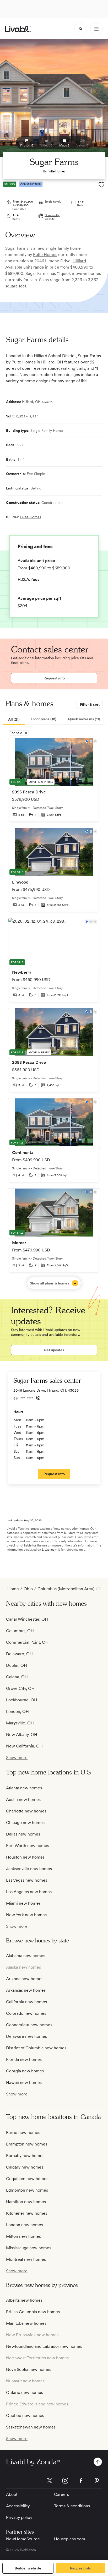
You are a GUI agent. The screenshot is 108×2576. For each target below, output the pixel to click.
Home (13, 1589)
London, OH (17, 1711)
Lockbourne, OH (22, 1700)
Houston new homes (25, 1857)
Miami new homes (23, 1903)
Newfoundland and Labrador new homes (44, 2346)
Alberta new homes (24, 2300)
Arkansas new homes (26, 1990)
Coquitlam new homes (27, 2179)
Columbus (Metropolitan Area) (66, 1589)
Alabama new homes (26, 1956)
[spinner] (81, 29)
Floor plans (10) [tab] (44, 719)
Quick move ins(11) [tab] (84, 719)
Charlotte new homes (26, 1811)
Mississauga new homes (29, 2248)
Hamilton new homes (26, 2202)
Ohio (28, 1589)
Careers (61, 2494)
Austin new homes (23, 1799)
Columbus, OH (20, 1631)
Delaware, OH (19, 1654)
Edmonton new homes (27, 2190)
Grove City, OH (20, 1688)
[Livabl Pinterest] (97, 2481)
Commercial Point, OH (27, 1642)
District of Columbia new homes (36, 2048)
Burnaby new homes (25, 2156)
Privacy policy (19, 2517)
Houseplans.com (70, 2539)
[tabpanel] (54, 1013)
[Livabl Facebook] (81, 2481)
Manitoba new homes (26, 2323)
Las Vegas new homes (27, 1880)
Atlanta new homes (24, 1788)
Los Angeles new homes (29, 1892)
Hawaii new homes (24, 2082)
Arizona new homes (25, 1979)
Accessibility (18, 2506)
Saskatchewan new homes (31, 2427)
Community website (52, 217)
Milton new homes (23, 2236)
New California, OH (24, 1746)
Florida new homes (24, 2059)
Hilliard (79, 261)
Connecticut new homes (29, 2025)
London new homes (25, 2225)
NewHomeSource (23, 2539)
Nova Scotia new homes (29, 2369)
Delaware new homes (26, 2036)
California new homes (26, 2002)
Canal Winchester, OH (27, 1619)
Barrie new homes (23, 2133)
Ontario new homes (25, 2392)
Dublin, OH (17, 1665)
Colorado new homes (26, 2013)
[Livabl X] (50, 2481)
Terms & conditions (72, 2506)
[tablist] (54, 720)
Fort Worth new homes (28, 1846)
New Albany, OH (22, 1734)
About (12, 2494)
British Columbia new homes (33, 2312)
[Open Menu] (96, 29)
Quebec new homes (25, 2416)
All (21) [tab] (14, 719)
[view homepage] (18, 29)
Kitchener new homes (27, 2213)
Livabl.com (50, 1550)
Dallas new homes (23, 1834)
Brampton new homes (27, 2144)
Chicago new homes (25, 1823)
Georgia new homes (25, 2071)
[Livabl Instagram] (65, 2481)
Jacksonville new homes (29, 1869)
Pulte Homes (56, 171)
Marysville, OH (20, 1723)
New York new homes (26, 1915)
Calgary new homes (25, 2167)
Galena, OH (17, 1677)
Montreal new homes (26, 2259)
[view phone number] (38, 1398)
